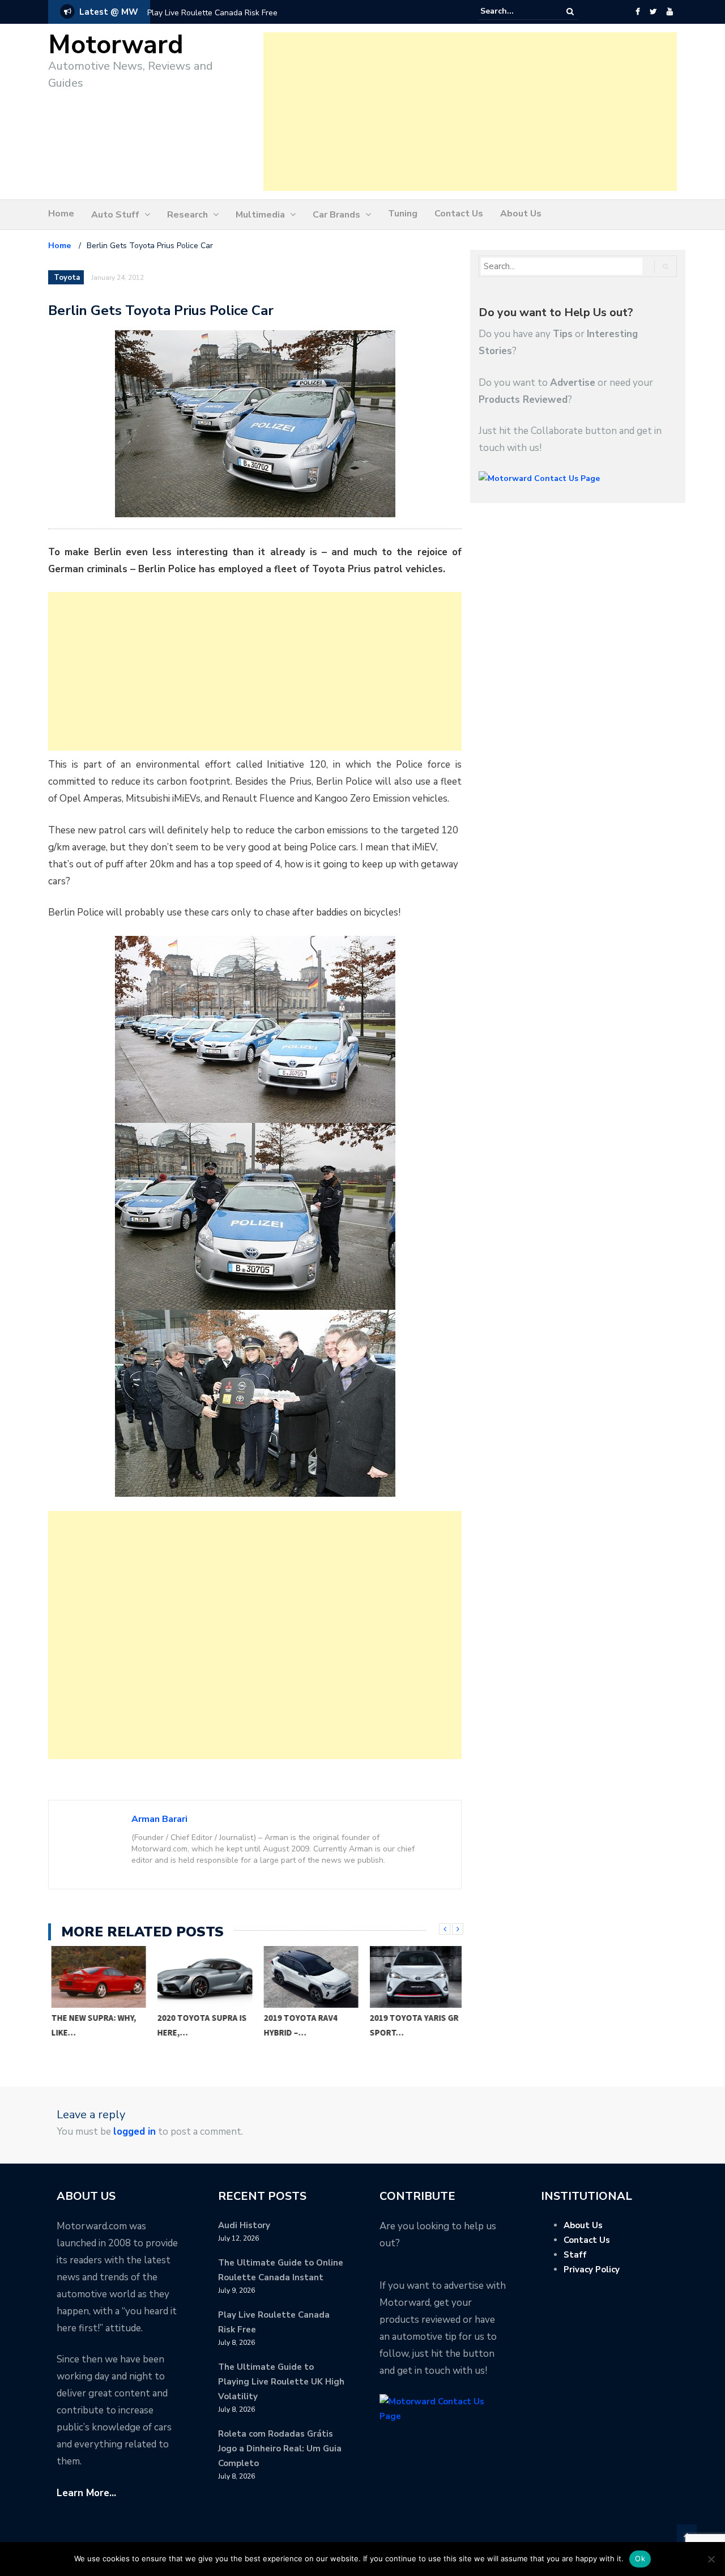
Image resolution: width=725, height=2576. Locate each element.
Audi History (244, 2225)
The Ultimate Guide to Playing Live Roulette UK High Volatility (281, 2382)
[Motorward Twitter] (653, 12)
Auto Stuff (115, 215)
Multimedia (260, 215)
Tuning (403, 214)
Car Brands (336, 215)
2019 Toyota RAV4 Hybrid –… (298, 2025)
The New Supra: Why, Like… (91, 2025)
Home (61, 214)
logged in (135, 2132)
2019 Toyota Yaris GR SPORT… (411, 2025)
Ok (640, 2558)
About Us (521, 214)
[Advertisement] (470, 112)
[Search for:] (515, 11)
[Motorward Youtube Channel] (670, 12)
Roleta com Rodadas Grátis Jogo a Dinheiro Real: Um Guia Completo (280, 2449)
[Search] (570, 12)
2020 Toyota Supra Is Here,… (199, 2025)
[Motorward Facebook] (637, 12)
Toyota (67, 278)
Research (187, 215)
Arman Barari (159, 1819)
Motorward (116, 45)
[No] (711, 2559)
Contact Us (459, 214)
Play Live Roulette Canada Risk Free (212, 13)
